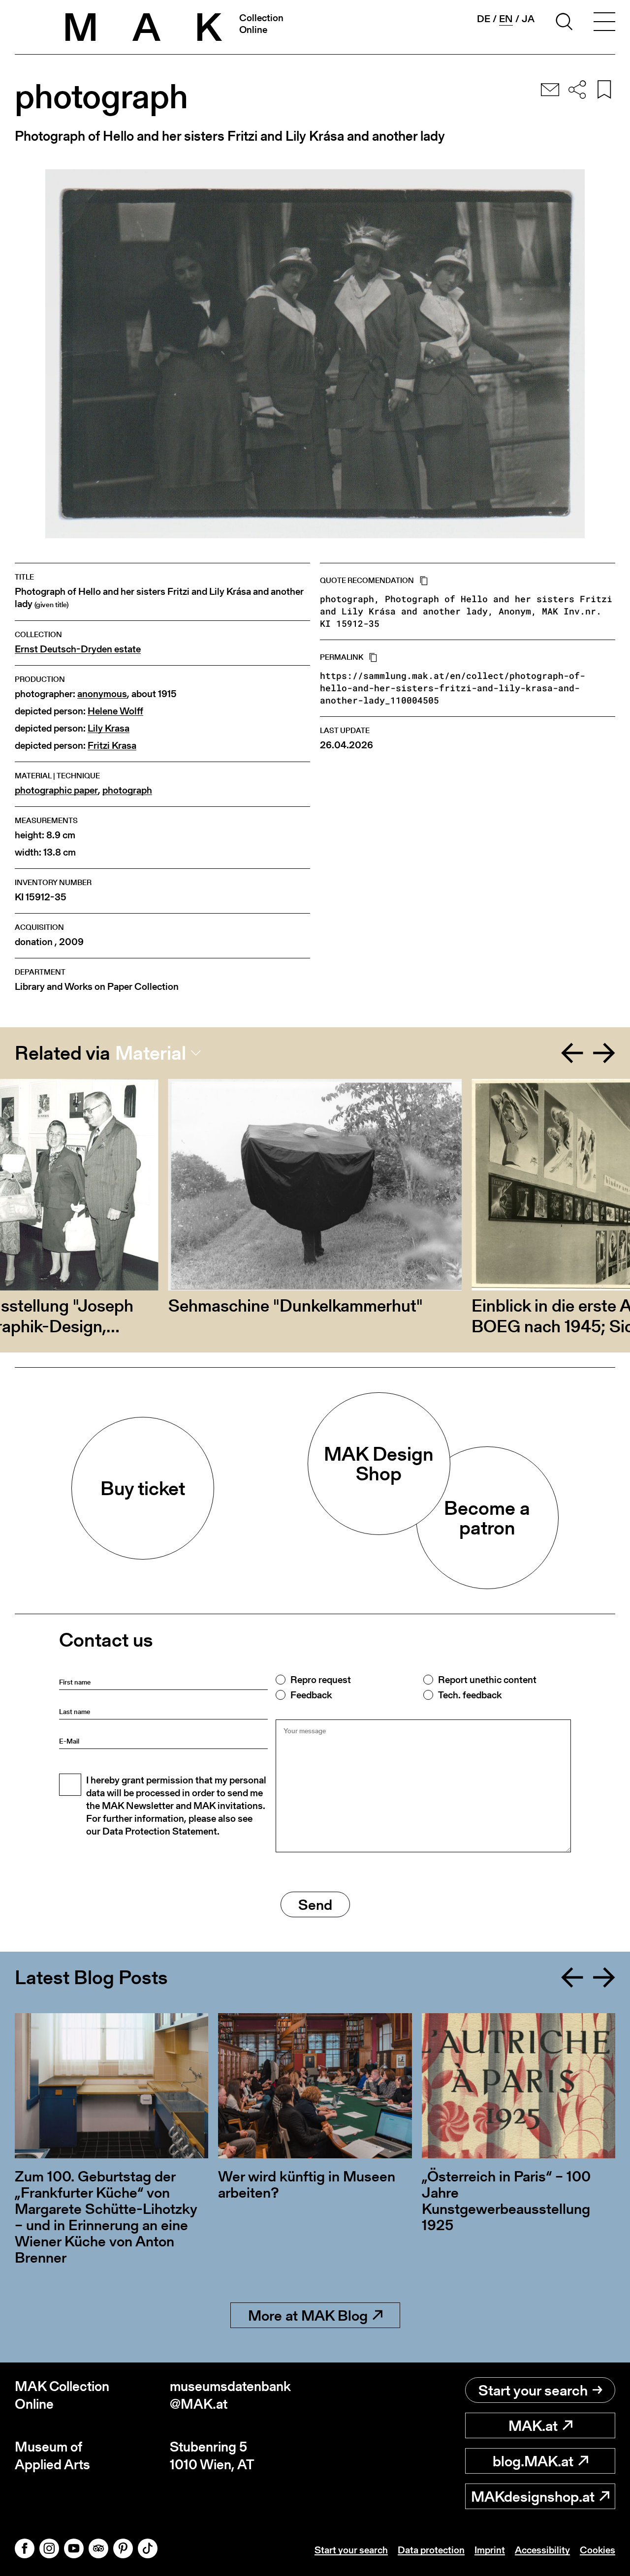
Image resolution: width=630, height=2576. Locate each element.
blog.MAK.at (533, 2461)
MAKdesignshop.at (533, 2496)
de (484, 19)
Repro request (321, 1680)
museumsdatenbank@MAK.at (230, 2395)
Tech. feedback (470, 1695)
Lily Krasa (109, 728)
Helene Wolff (115, 711)
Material (151, 1053)
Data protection (431, 2550)
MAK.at (533, 2425)
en (506, 19)
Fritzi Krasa (112, 746)
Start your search (533, 2390)
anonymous (102, 694)
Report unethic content (487, 1680)
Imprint (490, 2550)
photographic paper (56, 790)
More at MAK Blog (308, 2315)
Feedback (311, 1695)
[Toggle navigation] (604, 23)
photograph (127, 790)
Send (315, 1904)
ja (528, 19)
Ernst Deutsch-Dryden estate (78, 649)
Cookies (598, 2550)
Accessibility (542, 2550)
